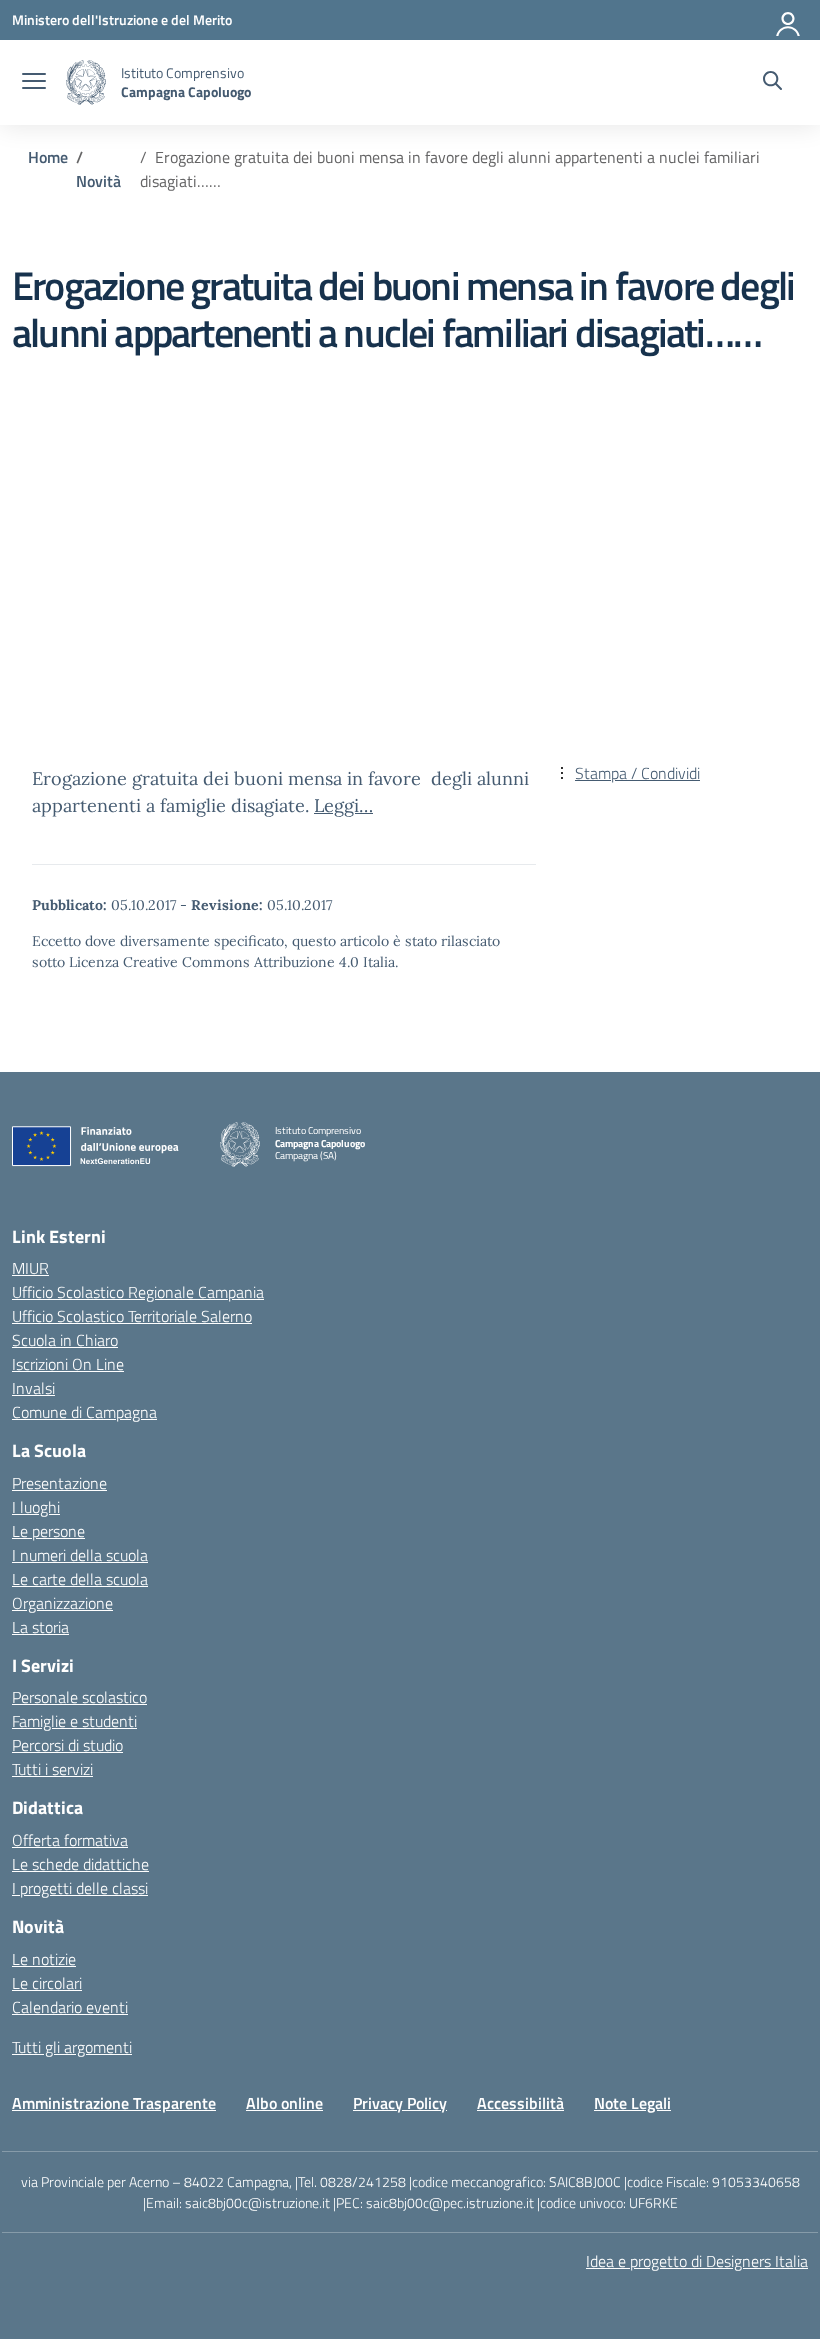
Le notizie (44, 1959)
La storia (40, 1627)
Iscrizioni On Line (68, 1364)
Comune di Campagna (84, 1412)
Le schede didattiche (80, 1864)
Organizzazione (62, 1603)
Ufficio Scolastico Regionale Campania (138, 1292)
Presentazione (59, 1483)
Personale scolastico (79, 1697)
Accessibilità (520, 2103)
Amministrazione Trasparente (114, 2103)
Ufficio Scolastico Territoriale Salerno (132, 1316)
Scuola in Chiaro (65, 1340)
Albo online (284, 2103)
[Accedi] (789, 20)
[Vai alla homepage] (86, 82)
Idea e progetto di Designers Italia (697, 2261)
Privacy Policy (400, 2103)
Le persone (48, 1531)
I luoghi (36, 1507)
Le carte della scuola (80, 1579)
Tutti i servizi (52, 1769)
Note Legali (632, 2103)
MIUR (30, 1268)
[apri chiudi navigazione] (34, 83)
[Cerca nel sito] (772, 83)
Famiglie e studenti (74, 1721)
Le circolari (47, 1983)
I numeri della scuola (80, 1555)
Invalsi (33, 1388)
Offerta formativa (70, 1840)
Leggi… (343, 805)
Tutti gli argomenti (72, 2047)
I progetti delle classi (80, 1888)
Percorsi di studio (67, 1745)
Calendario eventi (70, 2007)
